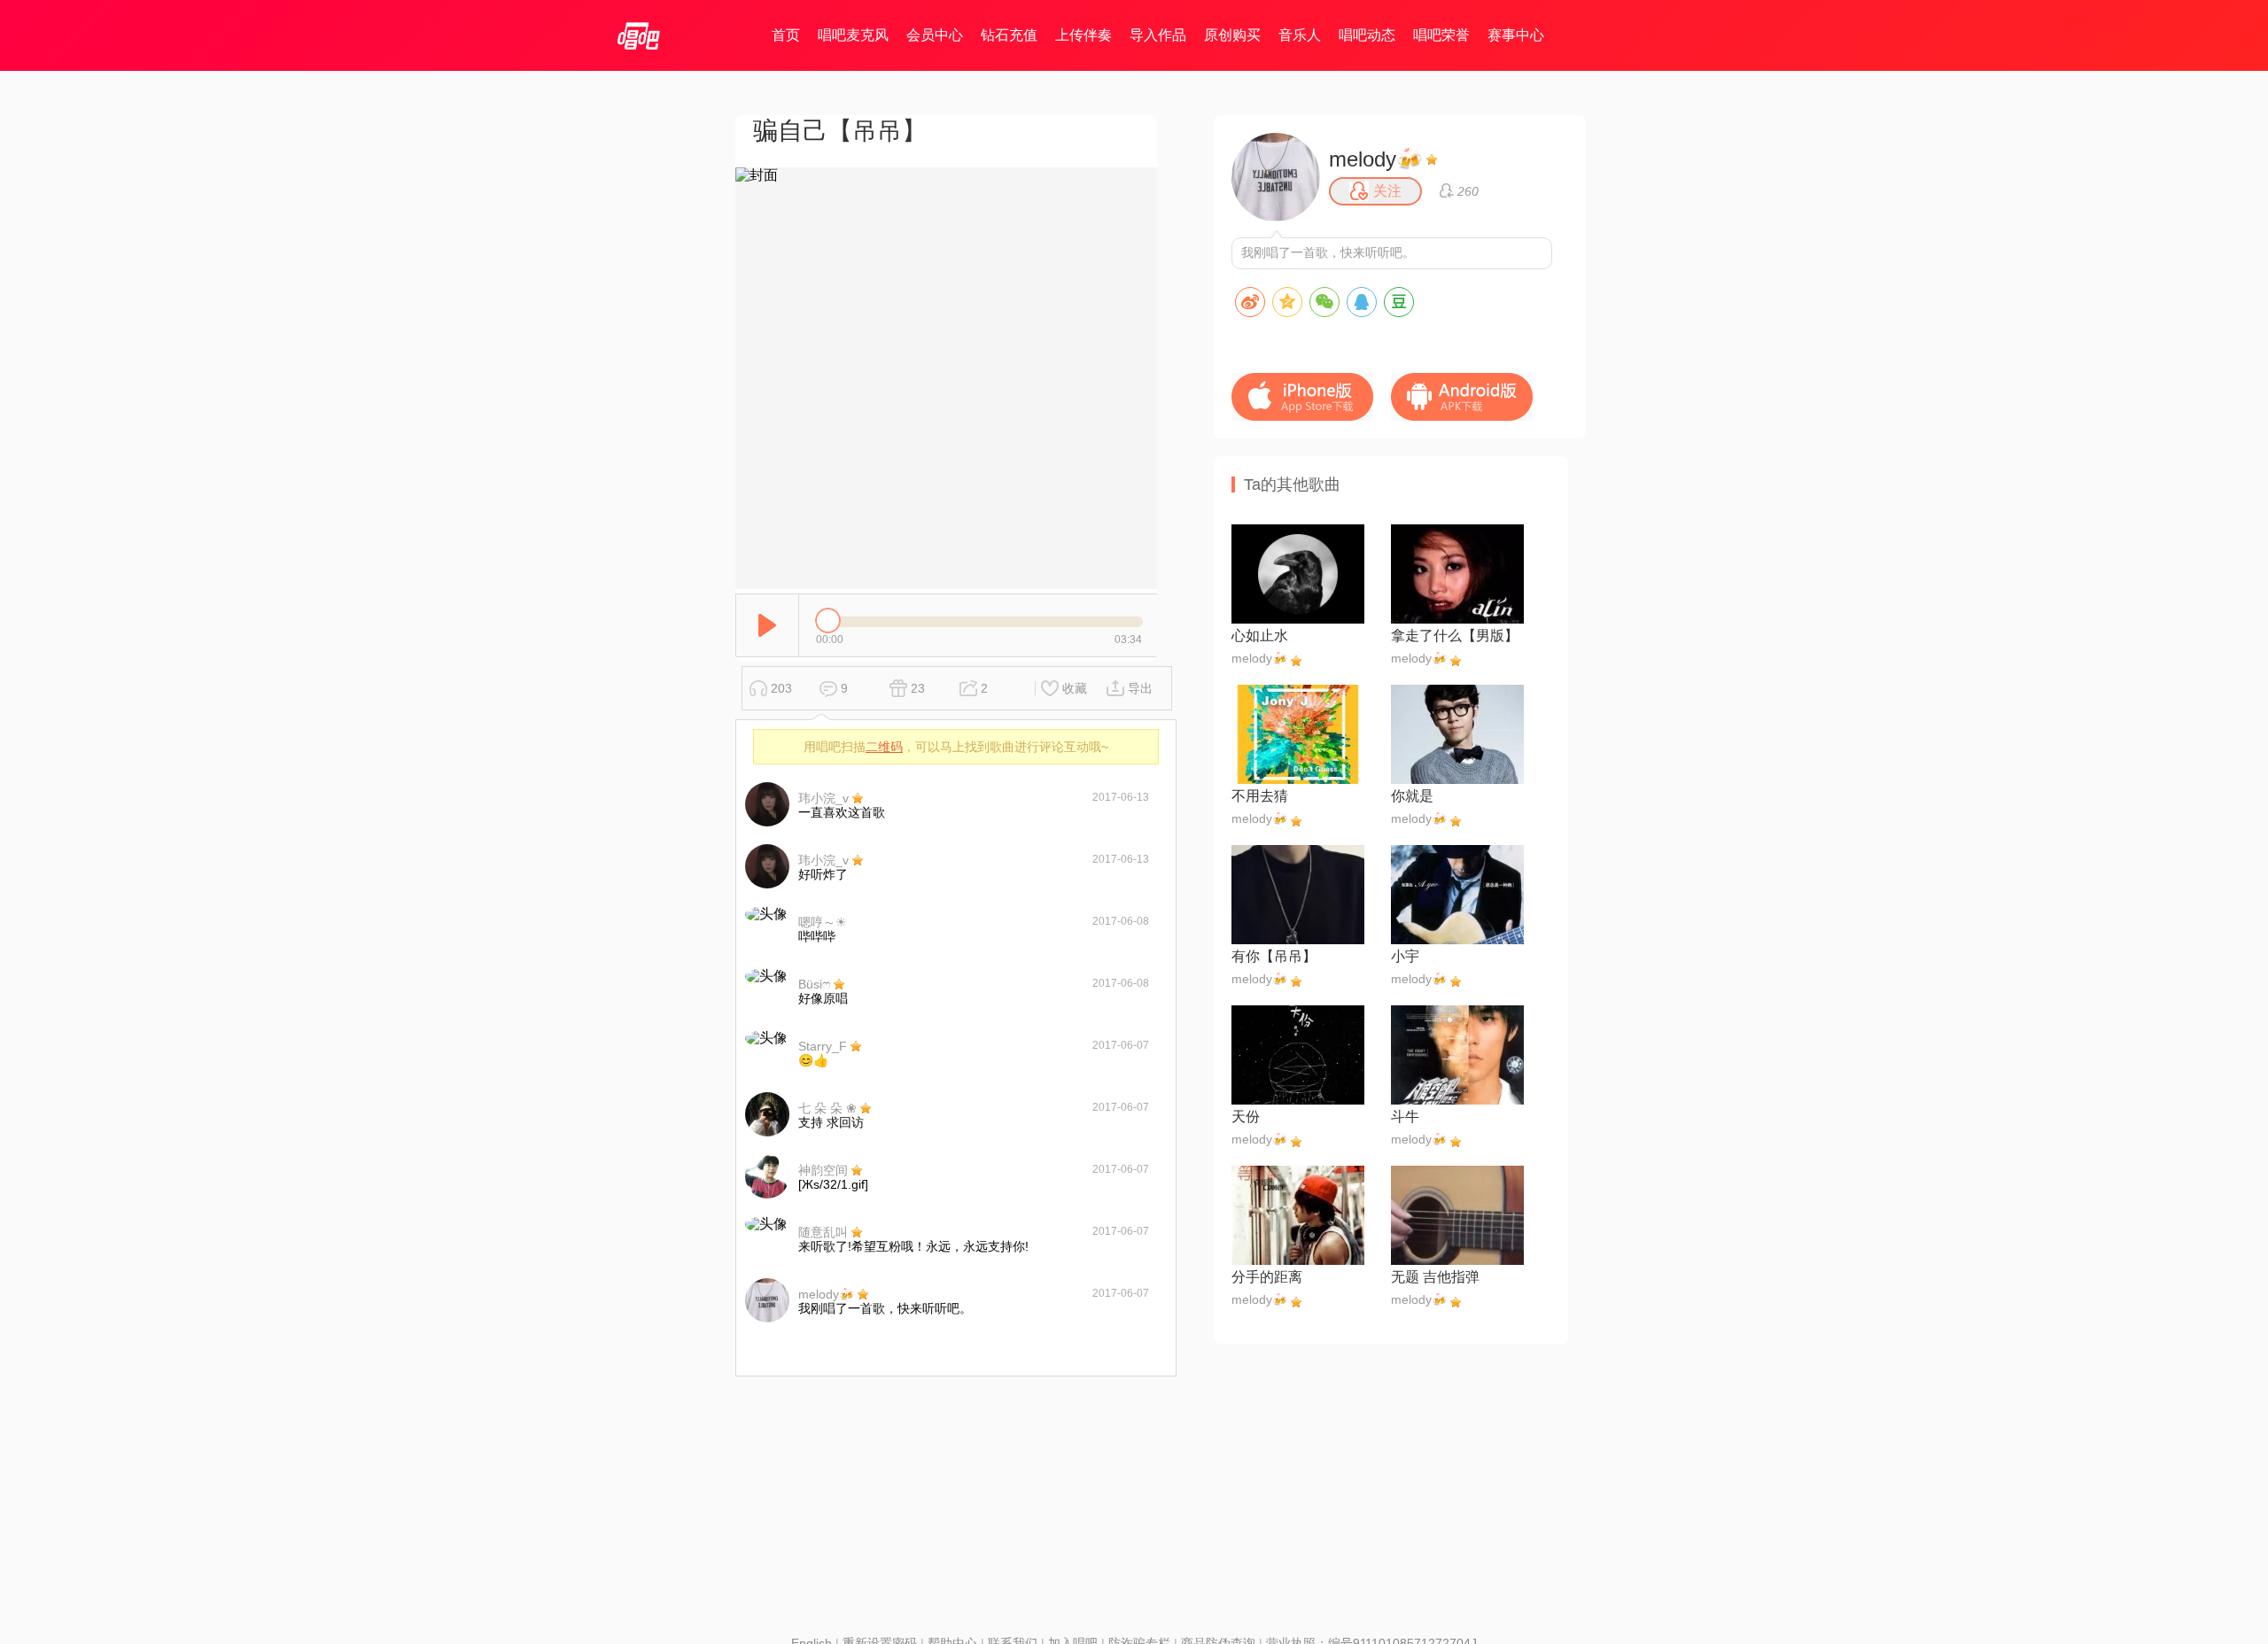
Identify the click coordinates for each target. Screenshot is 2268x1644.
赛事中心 (1516, 35)
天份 (1246, 1117)
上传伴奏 (1084, 35)
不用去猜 (1260, 796)
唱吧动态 (1367, 35)
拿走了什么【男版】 (1455, 636)
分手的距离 (1267, 1277)
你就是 (1412, 796)
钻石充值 (1009, 35)
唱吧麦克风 (853, 35)
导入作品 (1158, 35)
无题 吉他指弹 (1435, 1277)
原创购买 (1232, 35)
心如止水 (1260, 636)
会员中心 (935, 35)
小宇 (1405, 956)
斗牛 (1405, 1117)
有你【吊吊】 (1274, 956)
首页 (786, 35)
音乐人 (1300, 35)
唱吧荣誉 (1441, 35)
